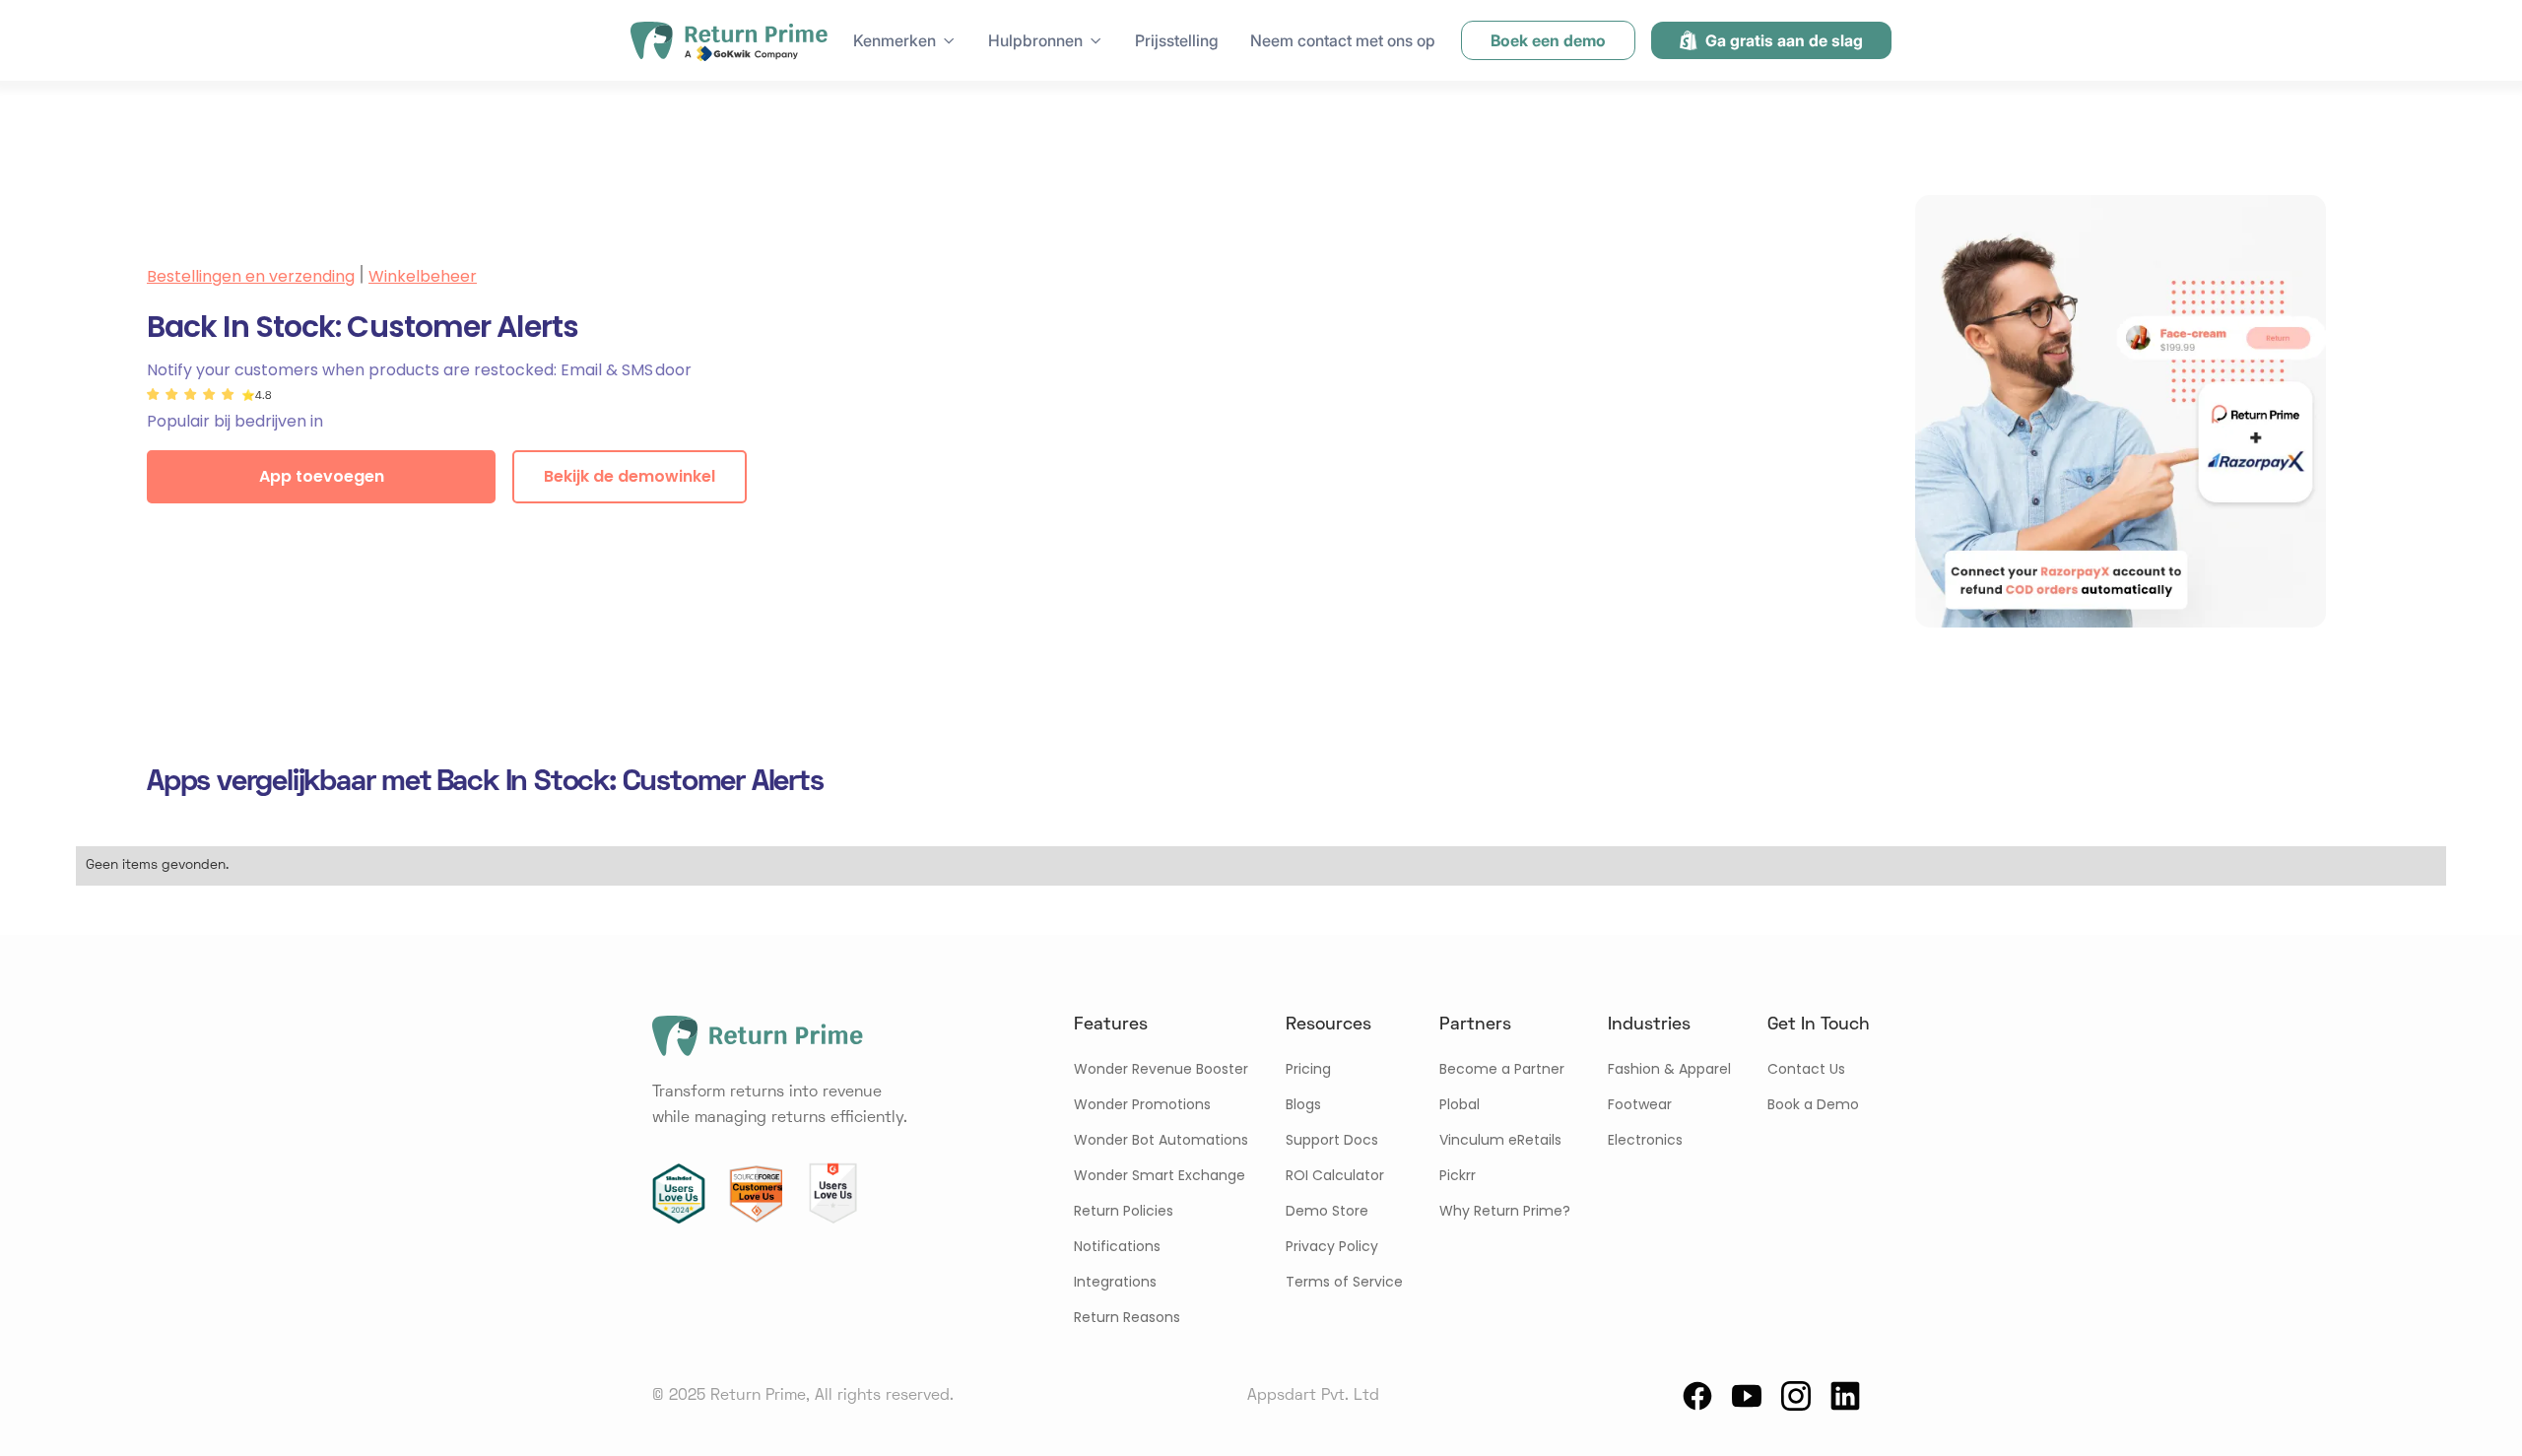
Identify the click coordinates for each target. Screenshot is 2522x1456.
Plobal (1460, 1104)
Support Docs (1332, 1140)
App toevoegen (322, 476)
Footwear (1640, 1104)
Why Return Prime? (1505, 1211)
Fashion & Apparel (1669, 1069)
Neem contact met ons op (1343, 40)
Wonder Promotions (1142, 1104)
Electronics (1645, 1140)
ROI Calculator (1335, 1175)
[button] (905, 40)
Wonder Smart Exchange (1160, 1175)
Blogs (1303, 1104)
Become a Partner (1502, 1069)
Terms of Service (1344, 1282)
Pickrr (1458, 1175)
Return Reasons (1127, 1317)
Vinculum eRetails (1500, 1140)
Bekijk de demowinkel (630, 476)
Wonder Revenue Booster (1161, 1069)
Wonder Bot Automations (1161, 1140)
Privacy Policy (1332, 1246)
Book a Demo (1813, 1104)
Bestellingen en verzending (251, 276)
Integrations (1115, 1282)
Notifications (1117, 1246)
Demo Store (1327, 1211)
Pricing (1308, 1069)
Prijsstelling (1177, 40)
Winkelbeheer (423, 276)
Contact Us (1806, 1069)
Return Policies (1124, 1211)
